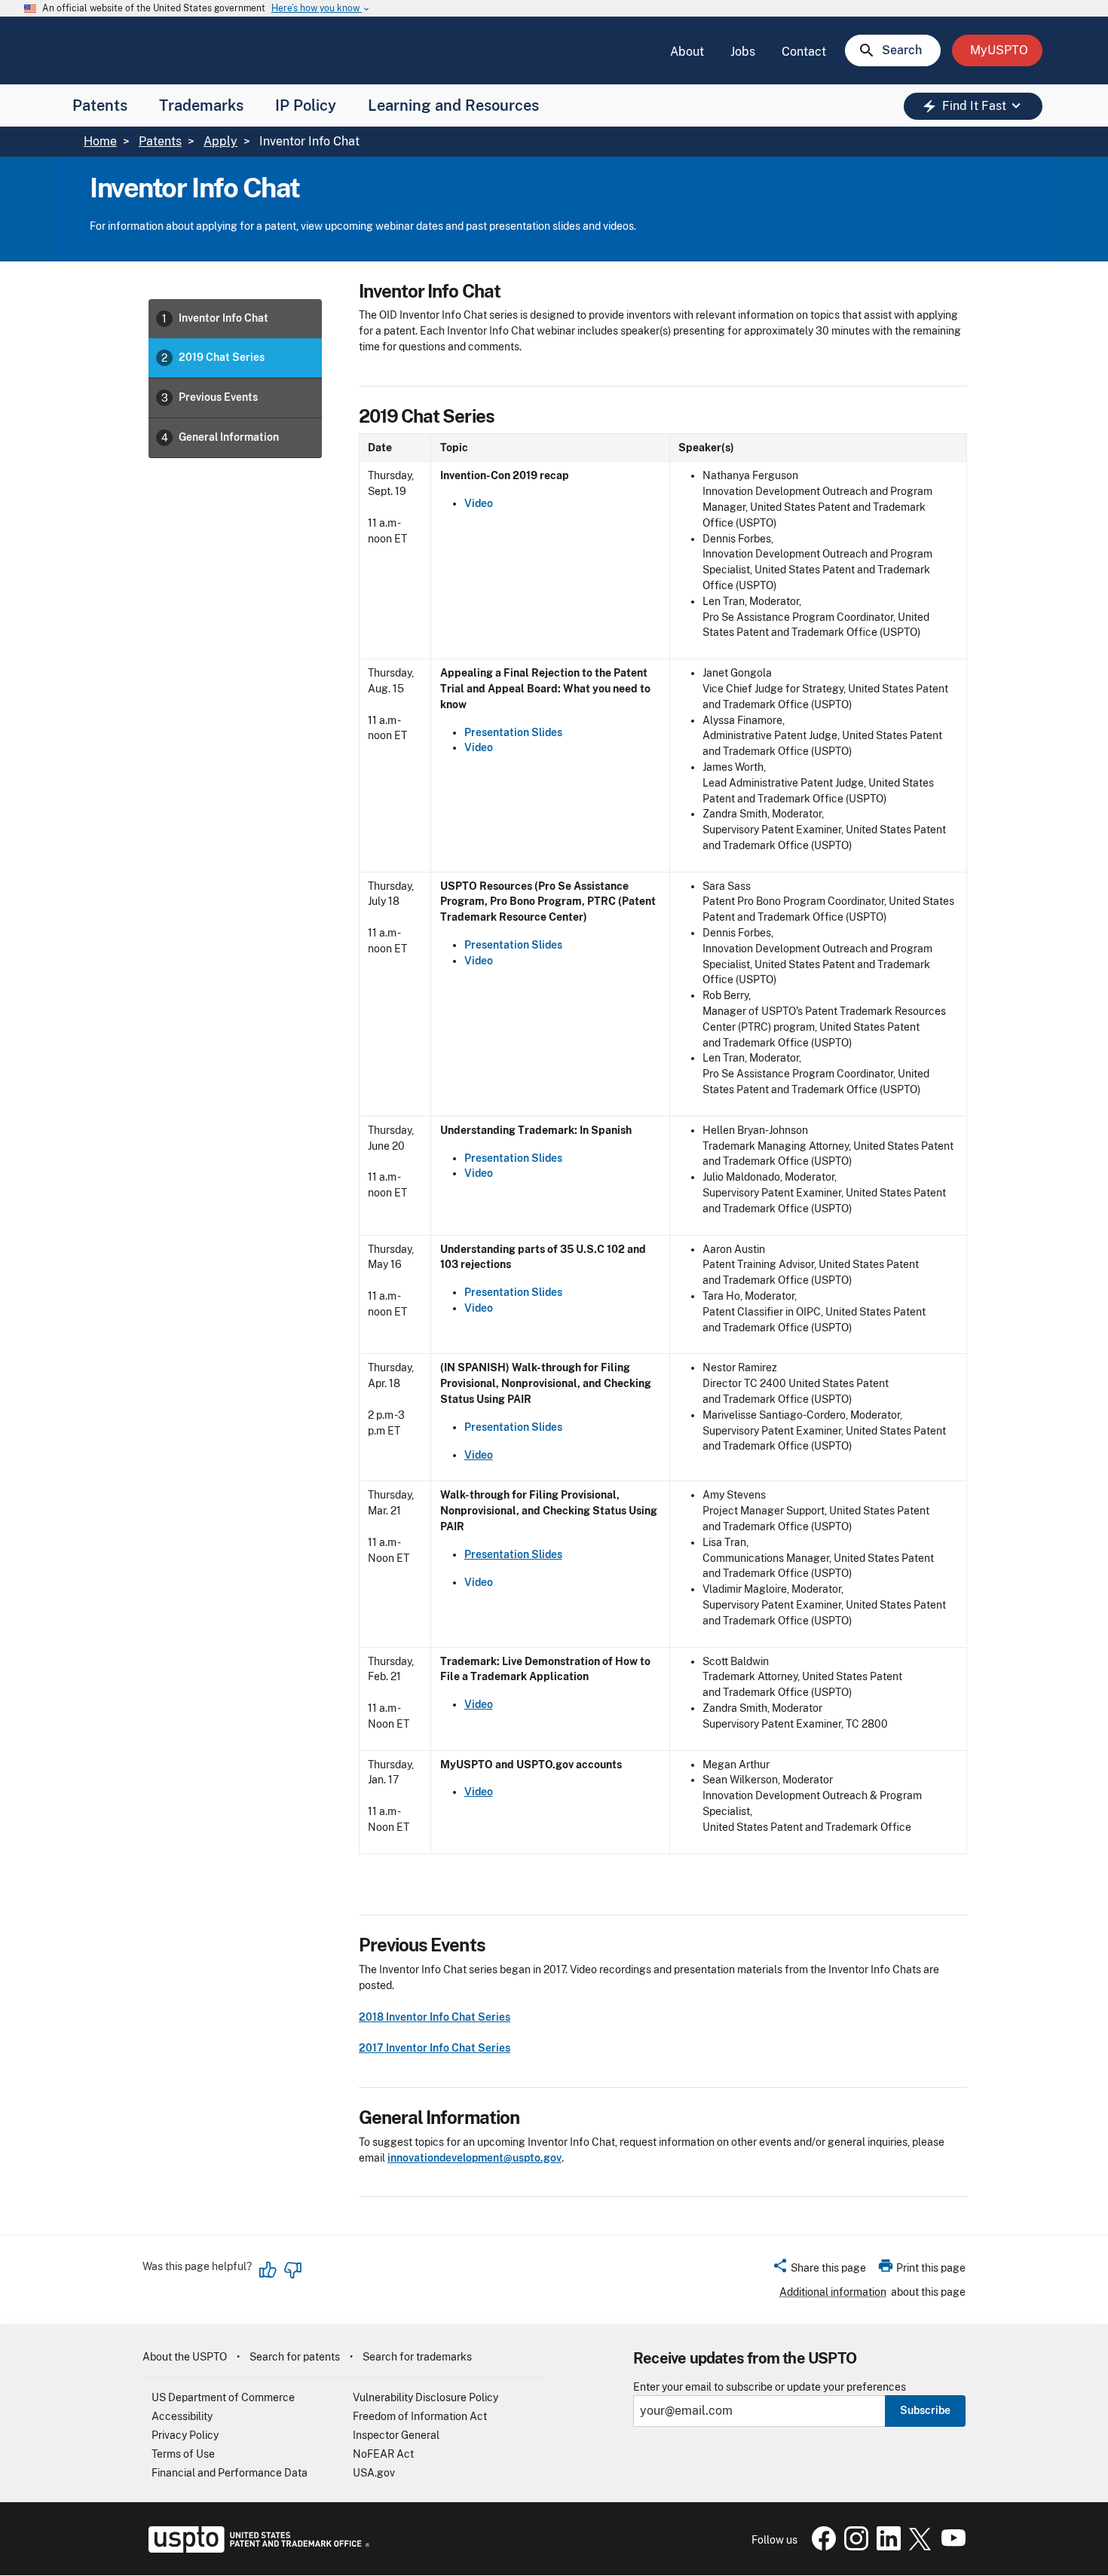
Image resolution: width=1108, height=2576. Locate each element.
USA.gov (374, 2473)
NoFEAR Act (383, 2454)
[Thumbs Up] (268, 2270)
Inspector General (396, 2435)
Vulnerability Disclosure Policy (425, 2397)
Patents (100, 105)
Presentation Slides (513, 732)
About (687, 52)
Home (100, 141)
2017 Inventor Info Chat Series (435, 2048)
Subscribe (925, 2410)
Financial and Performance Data (230, 2473)
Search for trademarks (417, 2357)
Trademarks (201, 105)
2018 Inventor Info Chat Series (435, 2017)
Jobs (743, 52)
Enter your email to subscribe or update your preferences (770, 2387)
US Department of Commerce (223, 2397)
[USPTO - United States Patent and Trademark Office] (256, 2549)
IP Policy (306, 105)
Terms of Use (183, 2454)
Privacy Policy (185, 2435)
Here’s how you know (321, 9)
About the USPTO (185, 2357)
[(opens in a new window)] (853, 2547)
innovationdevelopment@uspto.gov (474, 2158)
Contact (804, 52)
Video (479, 503)
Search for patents (295, 2357)
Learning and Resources (453, 105)
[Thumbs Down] (292, 2270)
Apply (220, 141)
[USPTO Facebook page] (821, 2547)
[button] (819, 2270)
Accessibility (182, 2416)
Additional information (833, 2292)
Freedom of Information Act (420, 2416)
